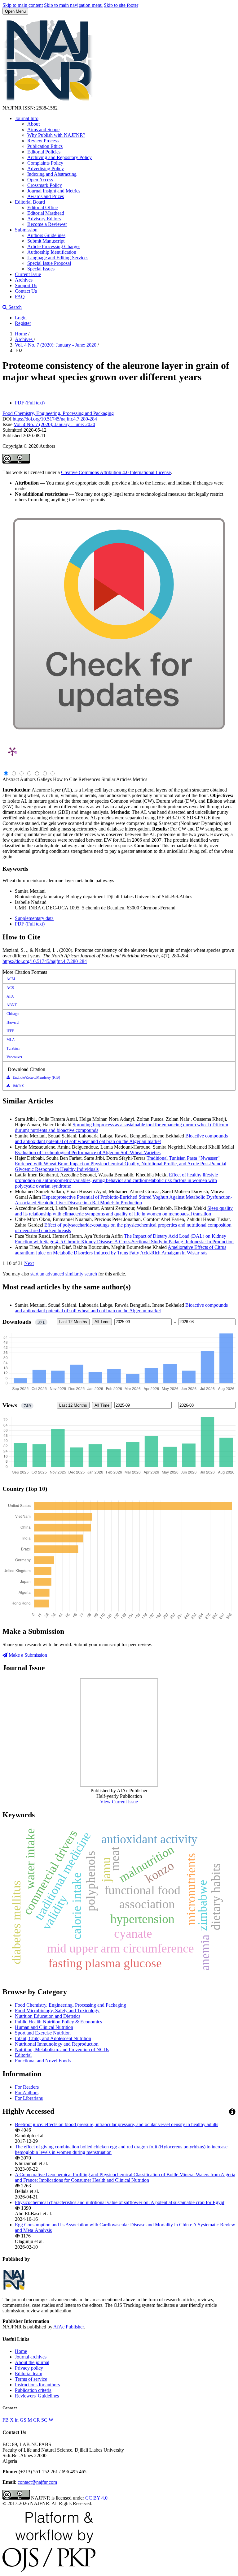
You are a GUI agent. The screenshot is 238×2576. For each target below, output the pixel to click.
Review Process (43, 141)
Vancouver (14, 1057)
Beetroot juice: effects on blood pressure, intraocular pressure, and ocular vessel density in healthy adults (117, 2124)
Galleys (44, 779)
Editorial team (29, 2373)
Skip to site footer (121, 5)
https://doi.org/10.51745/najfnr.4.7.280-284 (55, 419)
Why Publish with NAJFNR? (56, 135)
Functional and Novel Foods (43, 2061)
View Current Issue (119, 1802)
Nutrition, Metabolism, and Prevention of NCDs (62, 2050)
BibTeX (18, 1086)
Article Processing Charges (54, 246)
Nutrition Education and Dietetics (48, 2016)
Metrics (140, 779)
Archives (24, 280)
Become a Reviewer (47, 224)
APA (10, 996)
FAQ (20, 297)
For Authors (27, 2093)
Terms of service (31, 2379)
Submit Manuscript (46, 241)
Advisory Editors (44, 219)
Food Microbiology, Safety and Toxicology (57, 2011)
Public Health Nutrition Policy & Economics (58, 2022)
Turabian (13, 1048)
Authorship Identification (52, 252)
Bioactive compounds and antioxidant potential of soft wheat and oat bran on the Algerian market (121, 1139)
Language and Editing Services (58, 258)
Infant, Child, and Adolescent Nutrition (53, 2038)
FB (6, 2420)
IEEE (10, 1031)
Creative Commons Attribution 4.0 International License (116, 472)
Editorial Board (30, 202)
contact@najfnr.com (37, 2482)
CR (37, 2420)
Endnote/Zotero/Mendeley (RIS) (36, 1077)
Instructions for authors (37, 2385)
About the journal (32, 2362)
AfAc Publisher (68, 2327)
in (17, 2420)
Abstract (11, 779)
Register (23, 323)
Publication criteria (33, 2390)
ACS (10, 988)
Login (21, 318)
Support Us (26, 285)
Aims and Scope (43, 129)
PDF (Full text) (30, 403)
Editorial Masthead (46, 213)
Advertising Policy (46, 168)
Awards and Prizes (46, 196)
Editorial (23, 2055)
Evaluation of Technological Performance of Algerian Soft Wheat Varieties (88, 1152)
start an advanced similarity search (64, 1274)
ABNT (12, 1005)
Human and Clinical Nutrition (44, 2027)
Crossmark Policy (45, 185)
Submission (26, 230)
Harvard (13, 1022)
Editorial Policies (44, 152)
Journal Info (27, 118)
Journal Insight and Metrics (54, 191)
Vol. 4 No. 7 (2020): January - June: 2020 (56, 345)
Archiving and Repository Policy (59, 157)
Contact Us (26, 291)
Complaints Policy (45, 163)
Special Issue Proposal (49, 263)
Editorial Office (42, 207)
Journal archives (31, 2357)
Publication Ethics (45, 146)
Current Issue (28, 274)
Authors (28, 779)
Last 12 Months (73, 1322)
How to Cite (65, 779)
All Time (102, 1322)
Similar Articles (116, 779)
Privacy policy (29, 2368)
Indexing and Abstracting (52, 174)
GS (23, 2420)
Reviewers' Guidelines (37, 2396)
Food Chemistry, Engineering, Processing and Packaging (58, 413)
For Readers (27, 2087)
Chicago (13, 1014)
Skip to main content (23, 5)
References (89, 779)
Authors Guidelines (46, 235)
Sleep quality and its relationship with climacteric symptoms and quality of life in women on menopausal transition (124, 1211)
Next (29, 1263)
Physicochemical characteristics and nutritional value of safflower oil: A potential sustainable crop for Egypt (120, 2202)
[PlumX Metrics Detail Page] (12, 751)
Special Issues (41, 269)
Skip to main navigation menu (73, 5)
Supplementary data (34, 918)
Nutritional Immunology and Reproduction (57, 2044)
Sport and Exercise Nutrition (43, 2033)
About (33, 124)
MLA (11, 1040)
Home (22, 334)
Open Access (40, 180)
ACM (11, 979)
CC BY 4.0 (96, 2498)
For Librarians (29, 2098)
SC (44, 2420)
